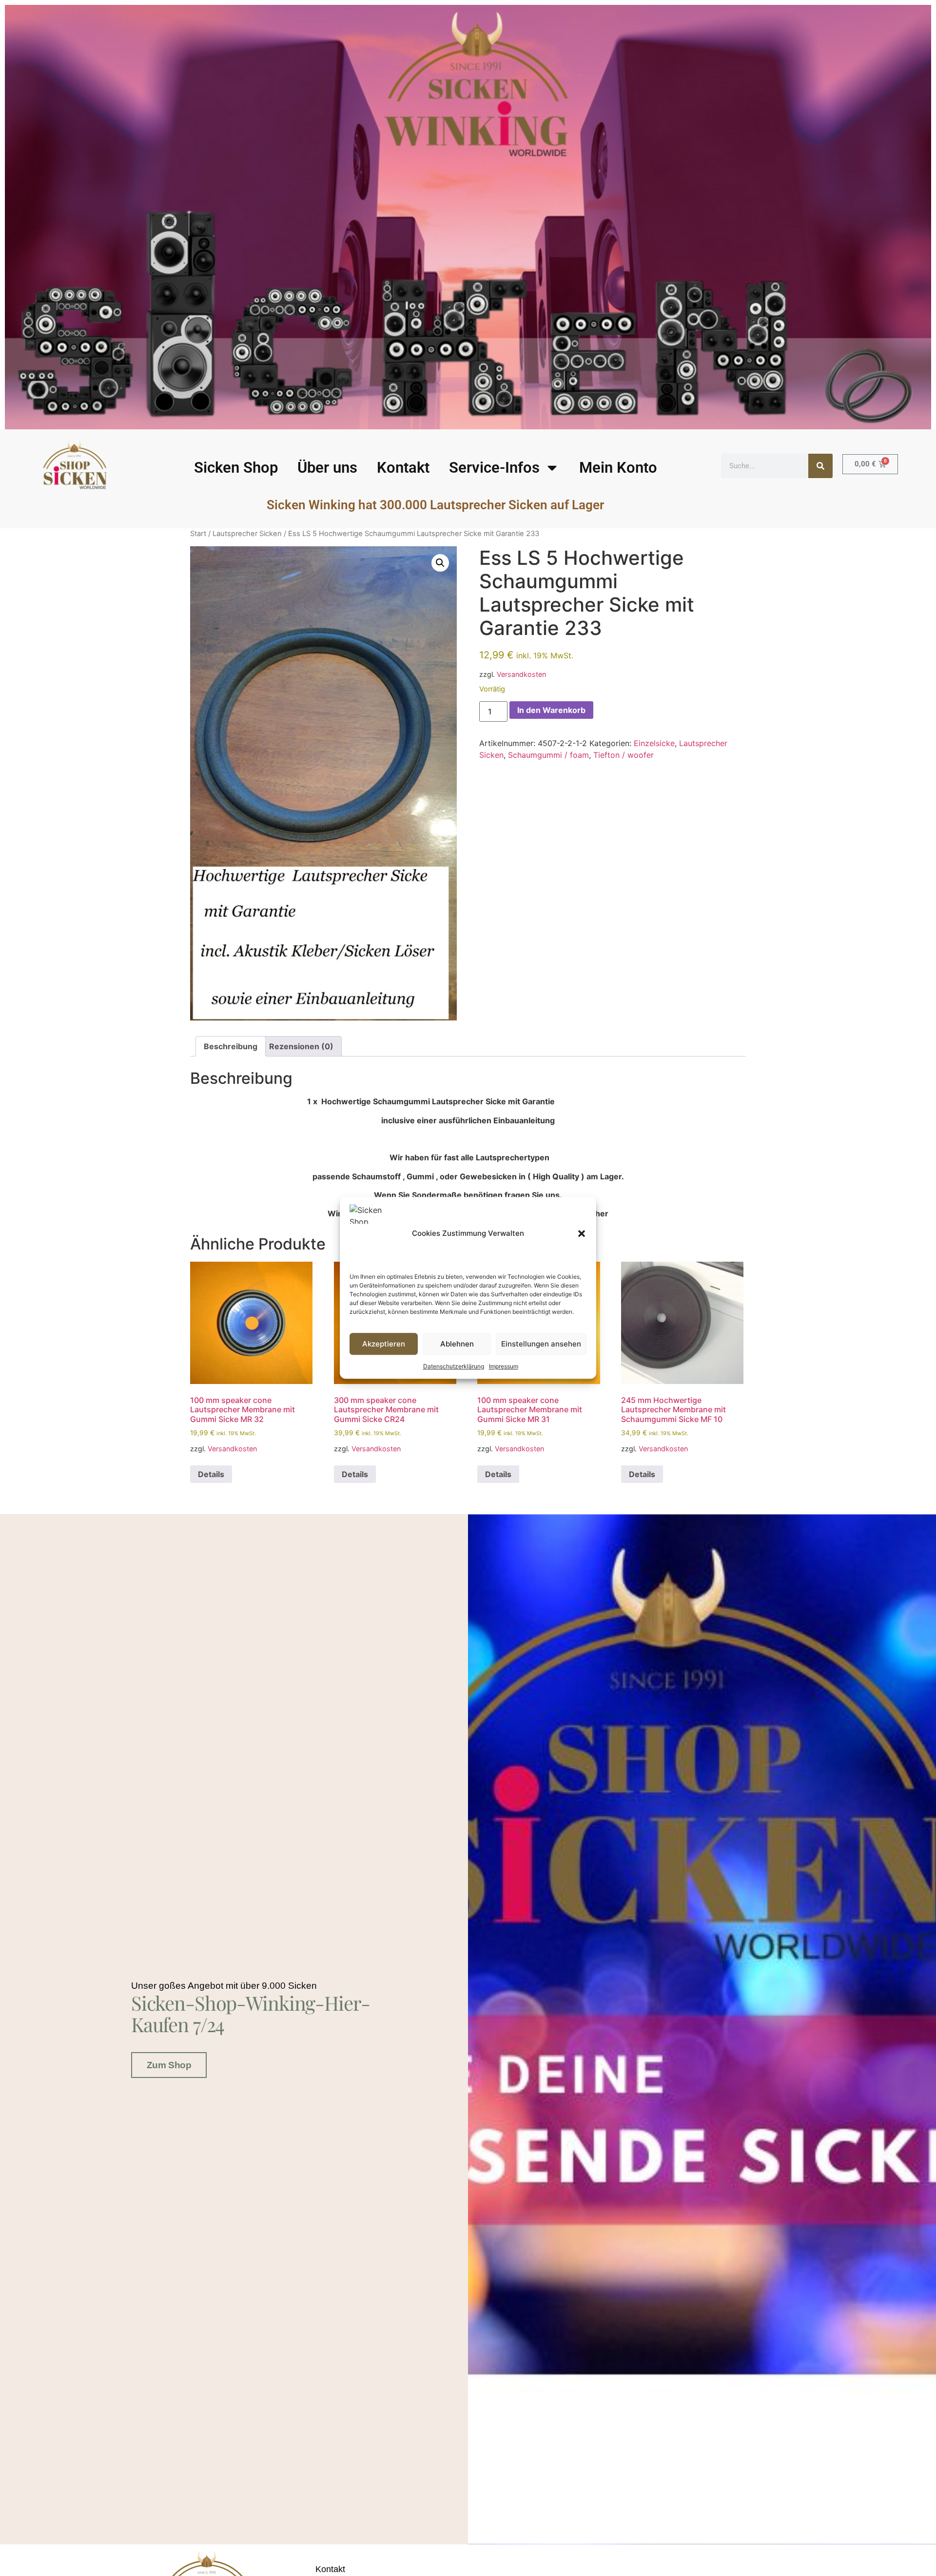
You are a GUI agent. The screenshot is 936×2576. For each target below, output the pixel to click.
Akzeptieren (384, 1344)
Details (211, 1474)
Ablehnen (457, 1344)
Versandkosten (521, 674)
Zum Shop (169, 2065)
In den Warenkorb (551, 710)
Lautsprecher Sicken (247, 534)
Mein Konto (618, 468)
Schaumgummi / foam (548, 755)
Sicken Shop (236, 468)
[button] (582, 1233)
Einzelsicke (654, 743)
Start (198, 534)
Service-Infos (494, 468)
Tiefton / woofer (624, 755)
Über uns (327, 468)
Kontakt (403, 468)
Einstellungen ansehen (541, 1344)
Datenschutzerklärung (454, 1367)
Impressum (504, 1367)
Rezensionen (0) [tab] (301, 1046)
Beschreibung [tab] (231, 1046)
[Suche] (820, 466)
